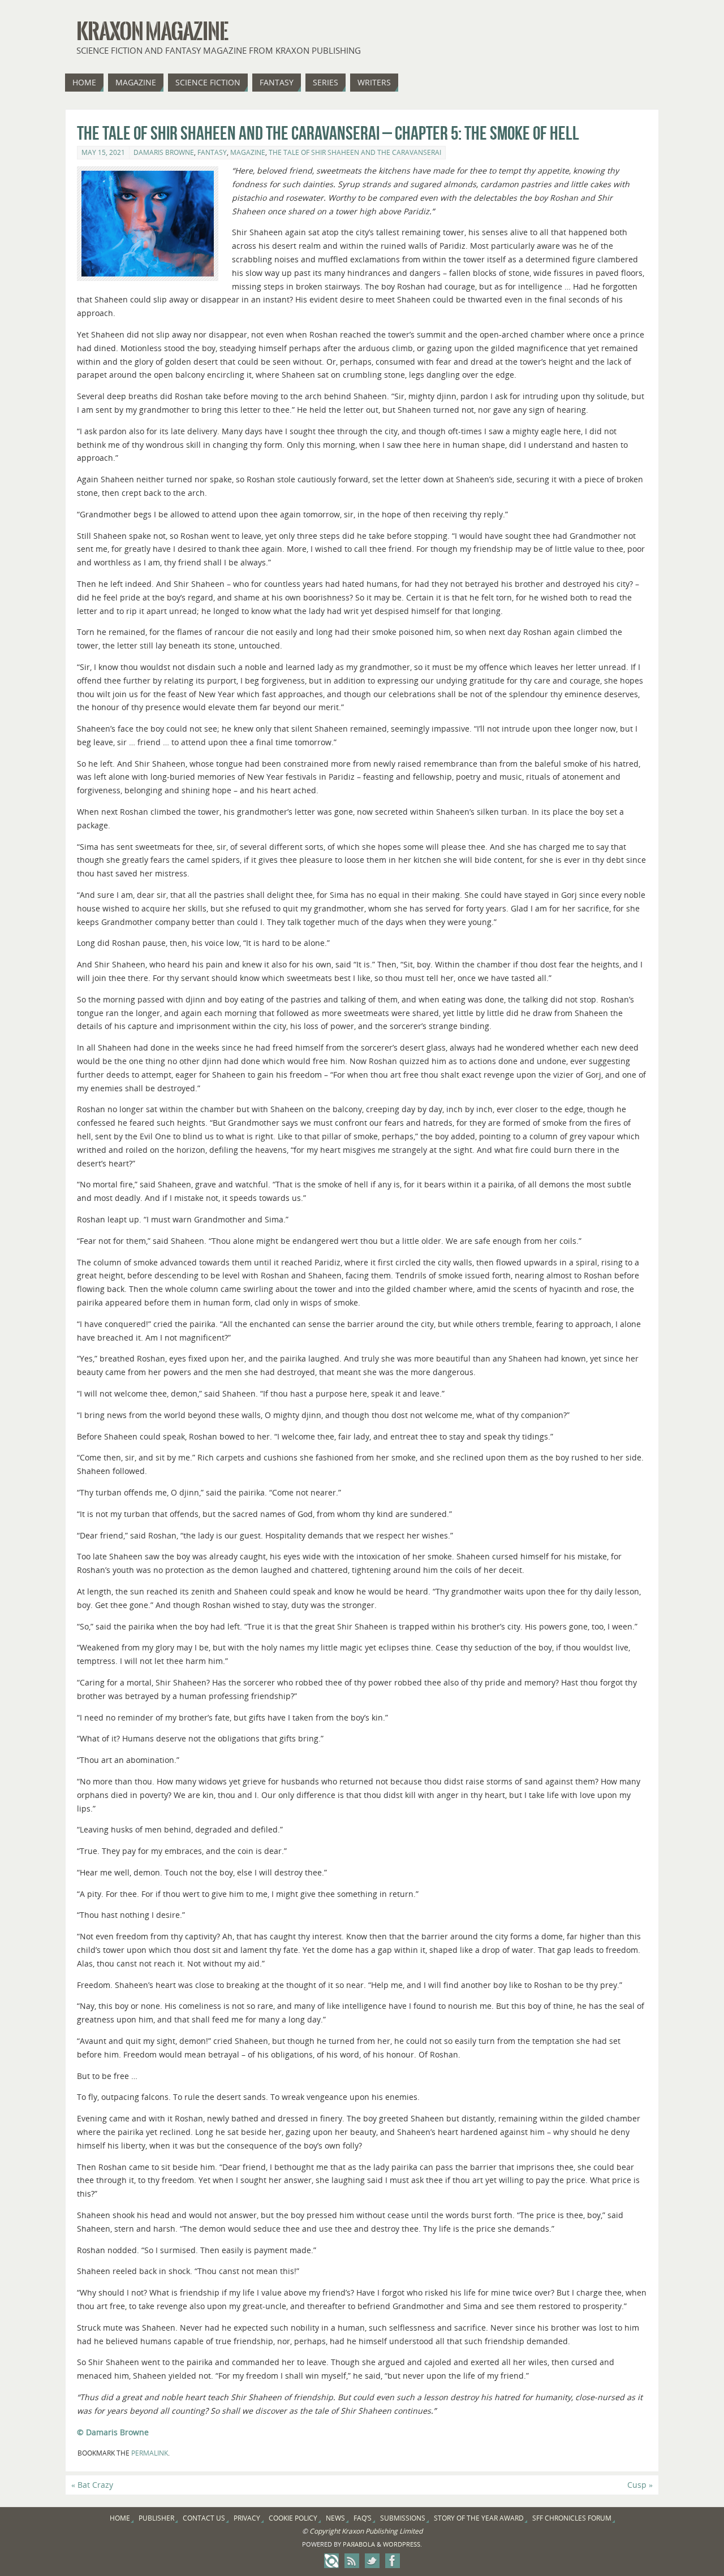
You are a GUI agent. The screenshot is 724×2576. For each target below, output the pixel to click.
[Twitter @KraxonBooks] (372, 2561)
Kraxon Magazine (152, 32)
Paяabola (359, 2544)
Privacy (247, 2518)
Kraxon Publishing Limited (382, 2531)
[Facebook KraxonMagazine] (393, 2561)
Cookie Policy (293, 2518)
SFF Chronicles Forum (572, 2518)
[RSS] (352, 2561)
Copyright (325, 2531)
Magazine (248, 152)
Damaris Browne (164, 152)
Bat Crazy (92, 2485)
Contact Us (204, 2518)
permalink (150, 2453)
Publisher (156, 2518)
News (335, 2518)
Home (120, 2518)
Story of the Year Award (479, 2518)
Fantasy (212, 152)
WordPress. (402, 2544)
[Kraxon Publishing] (331, 2561)
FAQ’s (363, 2518)
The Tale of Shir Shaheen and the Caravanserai (355, 152)
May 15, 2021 (103, 152)
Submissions (403, 2518)
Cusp (640, 2485)
